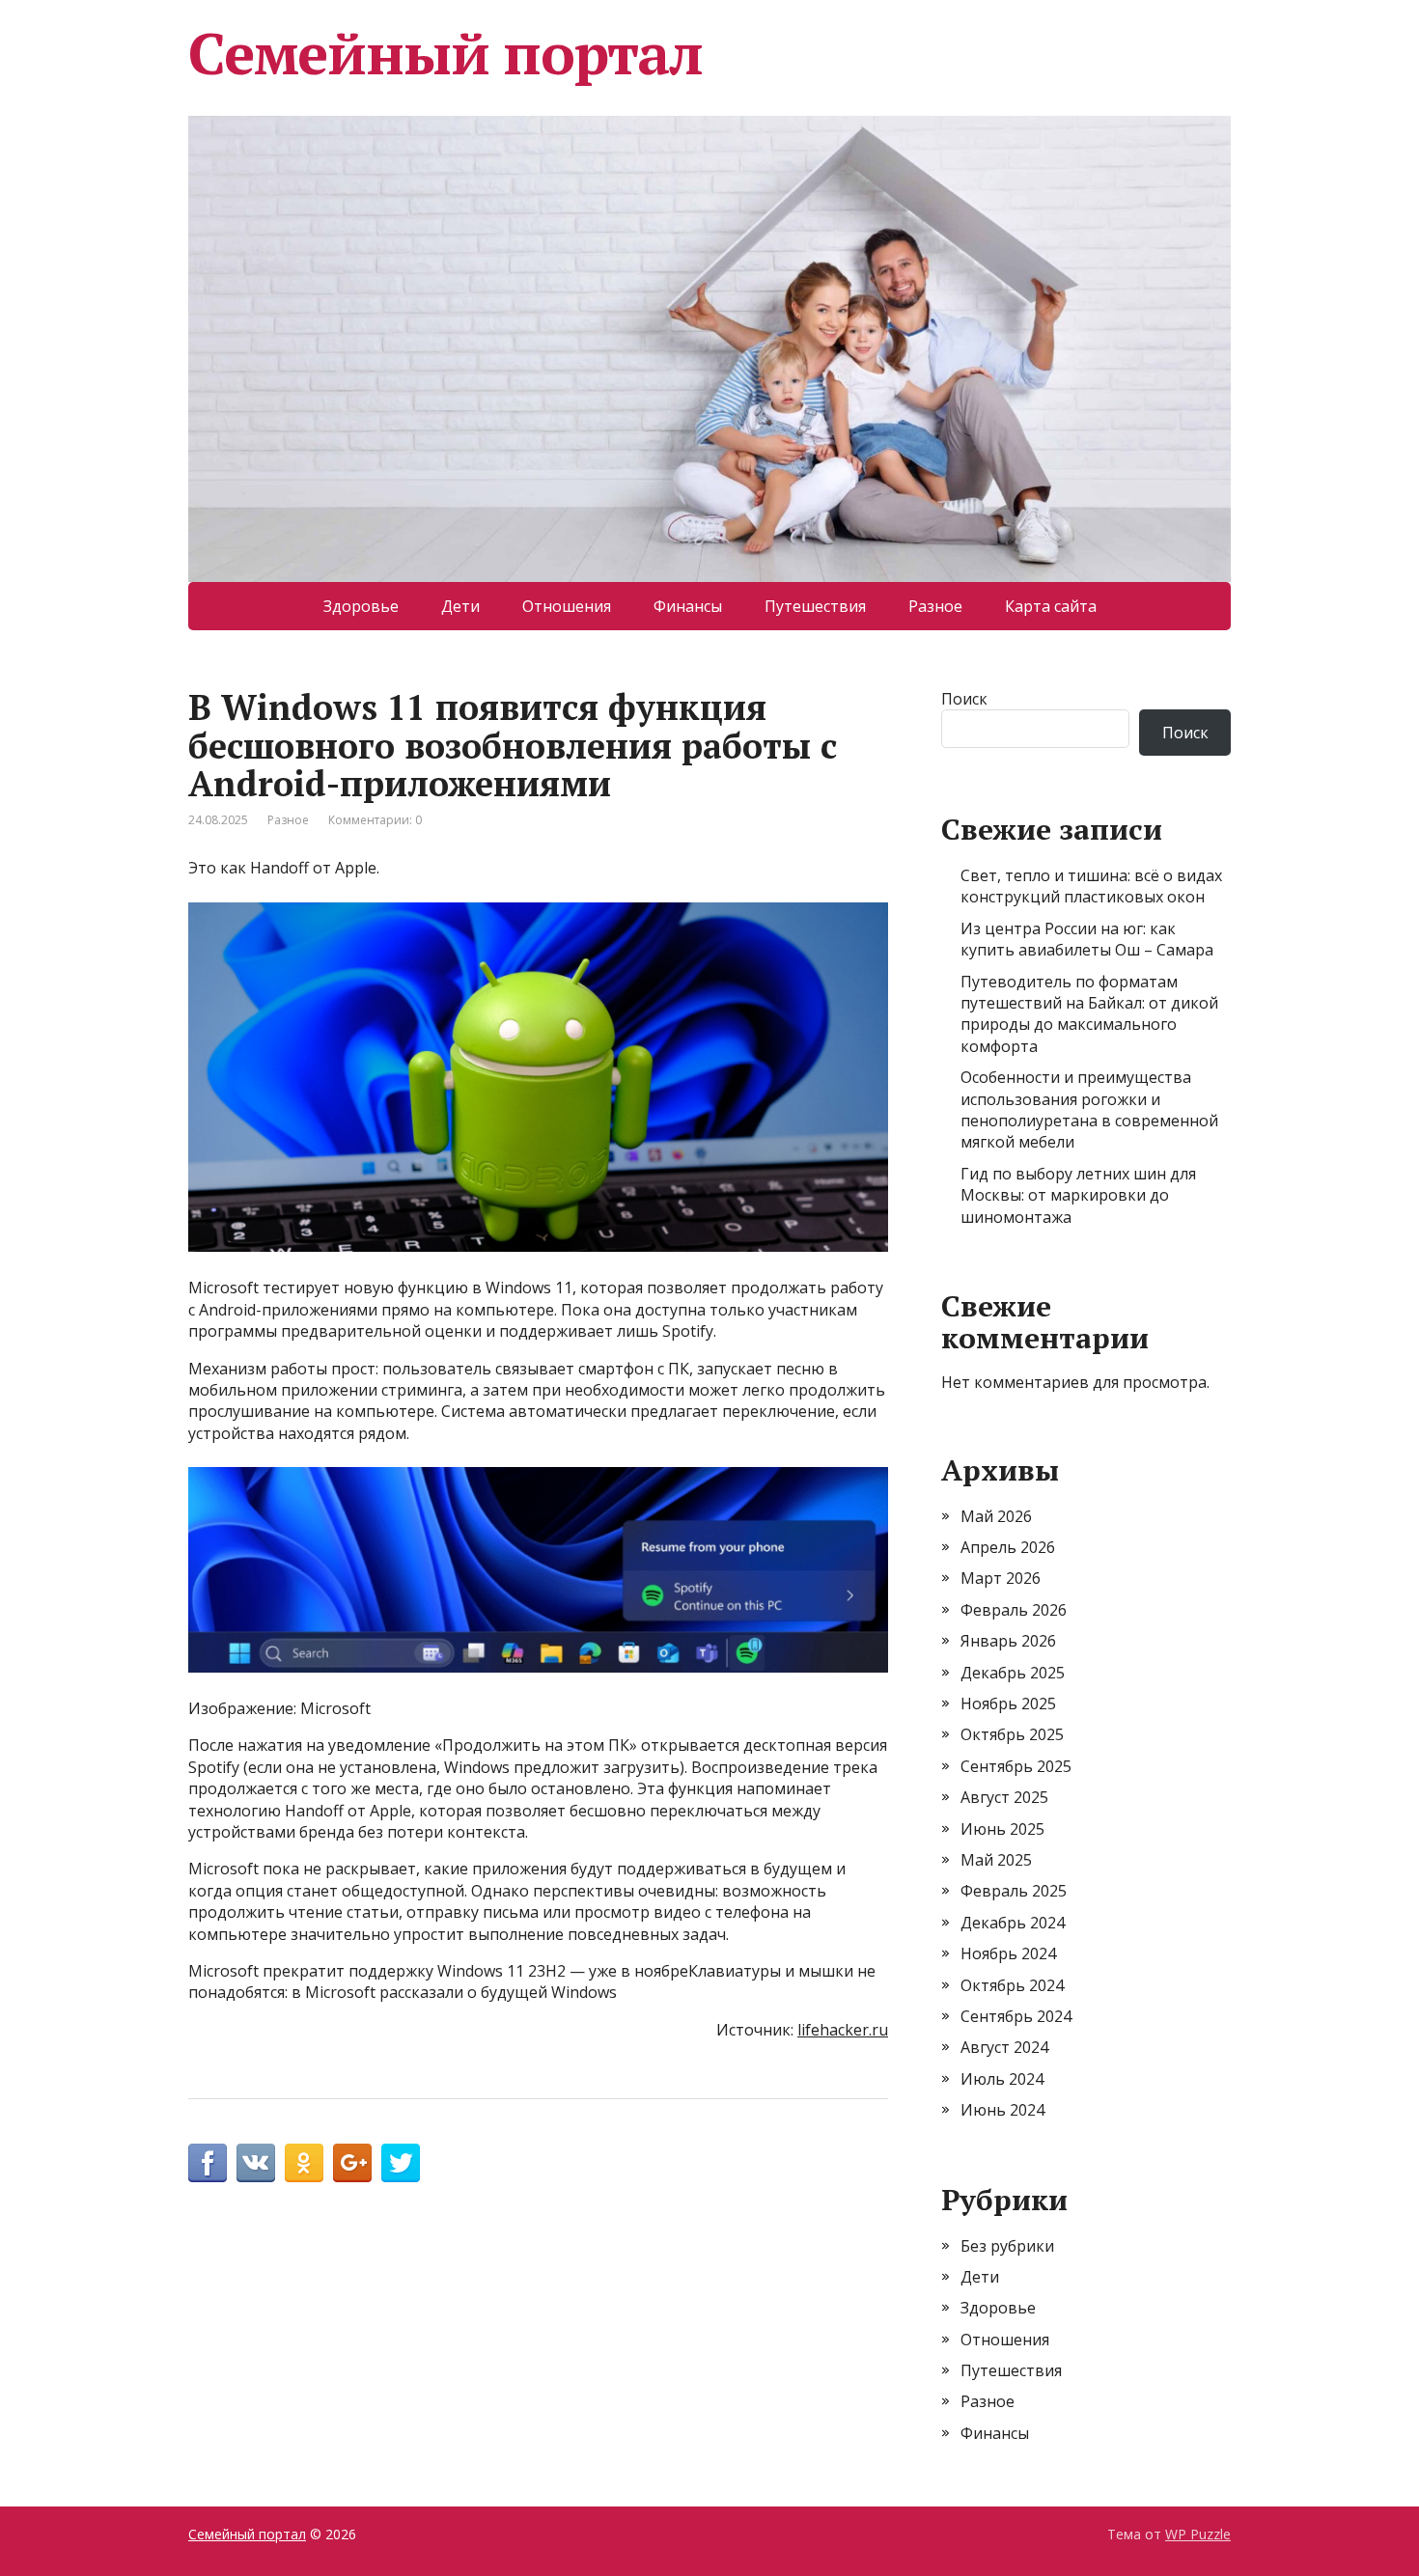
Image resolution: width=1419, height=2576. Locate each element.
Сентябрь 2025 (1016, 1766)
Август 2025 (1004, 1797)
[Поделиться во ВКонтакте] (256, 2163)
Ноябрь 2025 (1008, 1703)
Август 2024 (1004, 2047)
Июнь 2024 (1002, 2110)
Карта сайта (1051, 606)
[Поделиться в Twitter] (401, 2163)
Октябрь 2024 (1012, 1985)
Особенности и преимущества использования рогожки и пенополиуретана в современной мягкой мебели (1089, 1109)
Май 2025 (996, 1860)
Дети (460, 606)
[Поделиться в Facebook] (208, 2163)
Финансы (688, 606)
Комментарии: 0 (375, 820)
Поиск (964, 699)
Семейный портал (445, 53)
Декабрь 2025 (1013, 1673)
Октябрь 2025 (1012, 1734)
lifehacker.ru (843, 2030)
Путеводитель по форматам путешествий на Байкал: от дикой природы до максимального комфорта (1089, 1014)
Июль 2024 (1002, 2079)
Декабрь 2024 (1013, 1923)
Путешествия (815, 606)
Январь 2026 (1008, 1641)
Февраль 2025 (1014, 1891)
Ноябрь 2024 (1008, 1953)
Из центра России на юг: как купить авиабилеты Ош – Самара (1087, 939)
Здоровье (361, 606)
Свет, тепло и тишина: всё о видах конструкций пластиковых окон (1091, 886)
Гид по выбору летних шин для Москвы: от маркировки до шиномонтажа (1078, 1195)
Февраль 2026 (1014, 1610)
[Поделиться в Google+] (352, 2163)
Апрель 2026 (1008, 1547)
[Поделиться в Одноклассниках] (304, 2163)
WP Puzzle (1198, 2534)
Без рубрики (1007, 2246)
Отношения (567, 606)
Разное (935, 606)
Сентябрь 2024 (1016, 2016)
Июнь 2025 (1002, 1829)
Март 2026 (1001, 1578)
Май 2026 (996, 1516)
